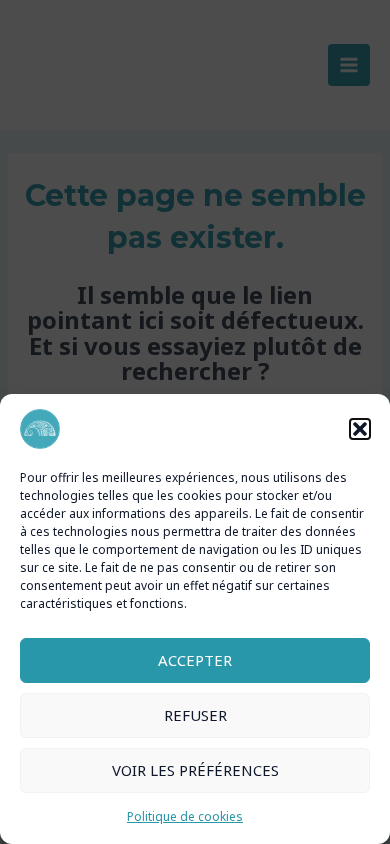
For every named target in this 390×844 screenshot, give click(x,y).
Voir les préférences (195, 770)
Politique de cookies (185, 816)
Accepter (195, 660)
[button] (360, 429)
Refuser (195, 715)
